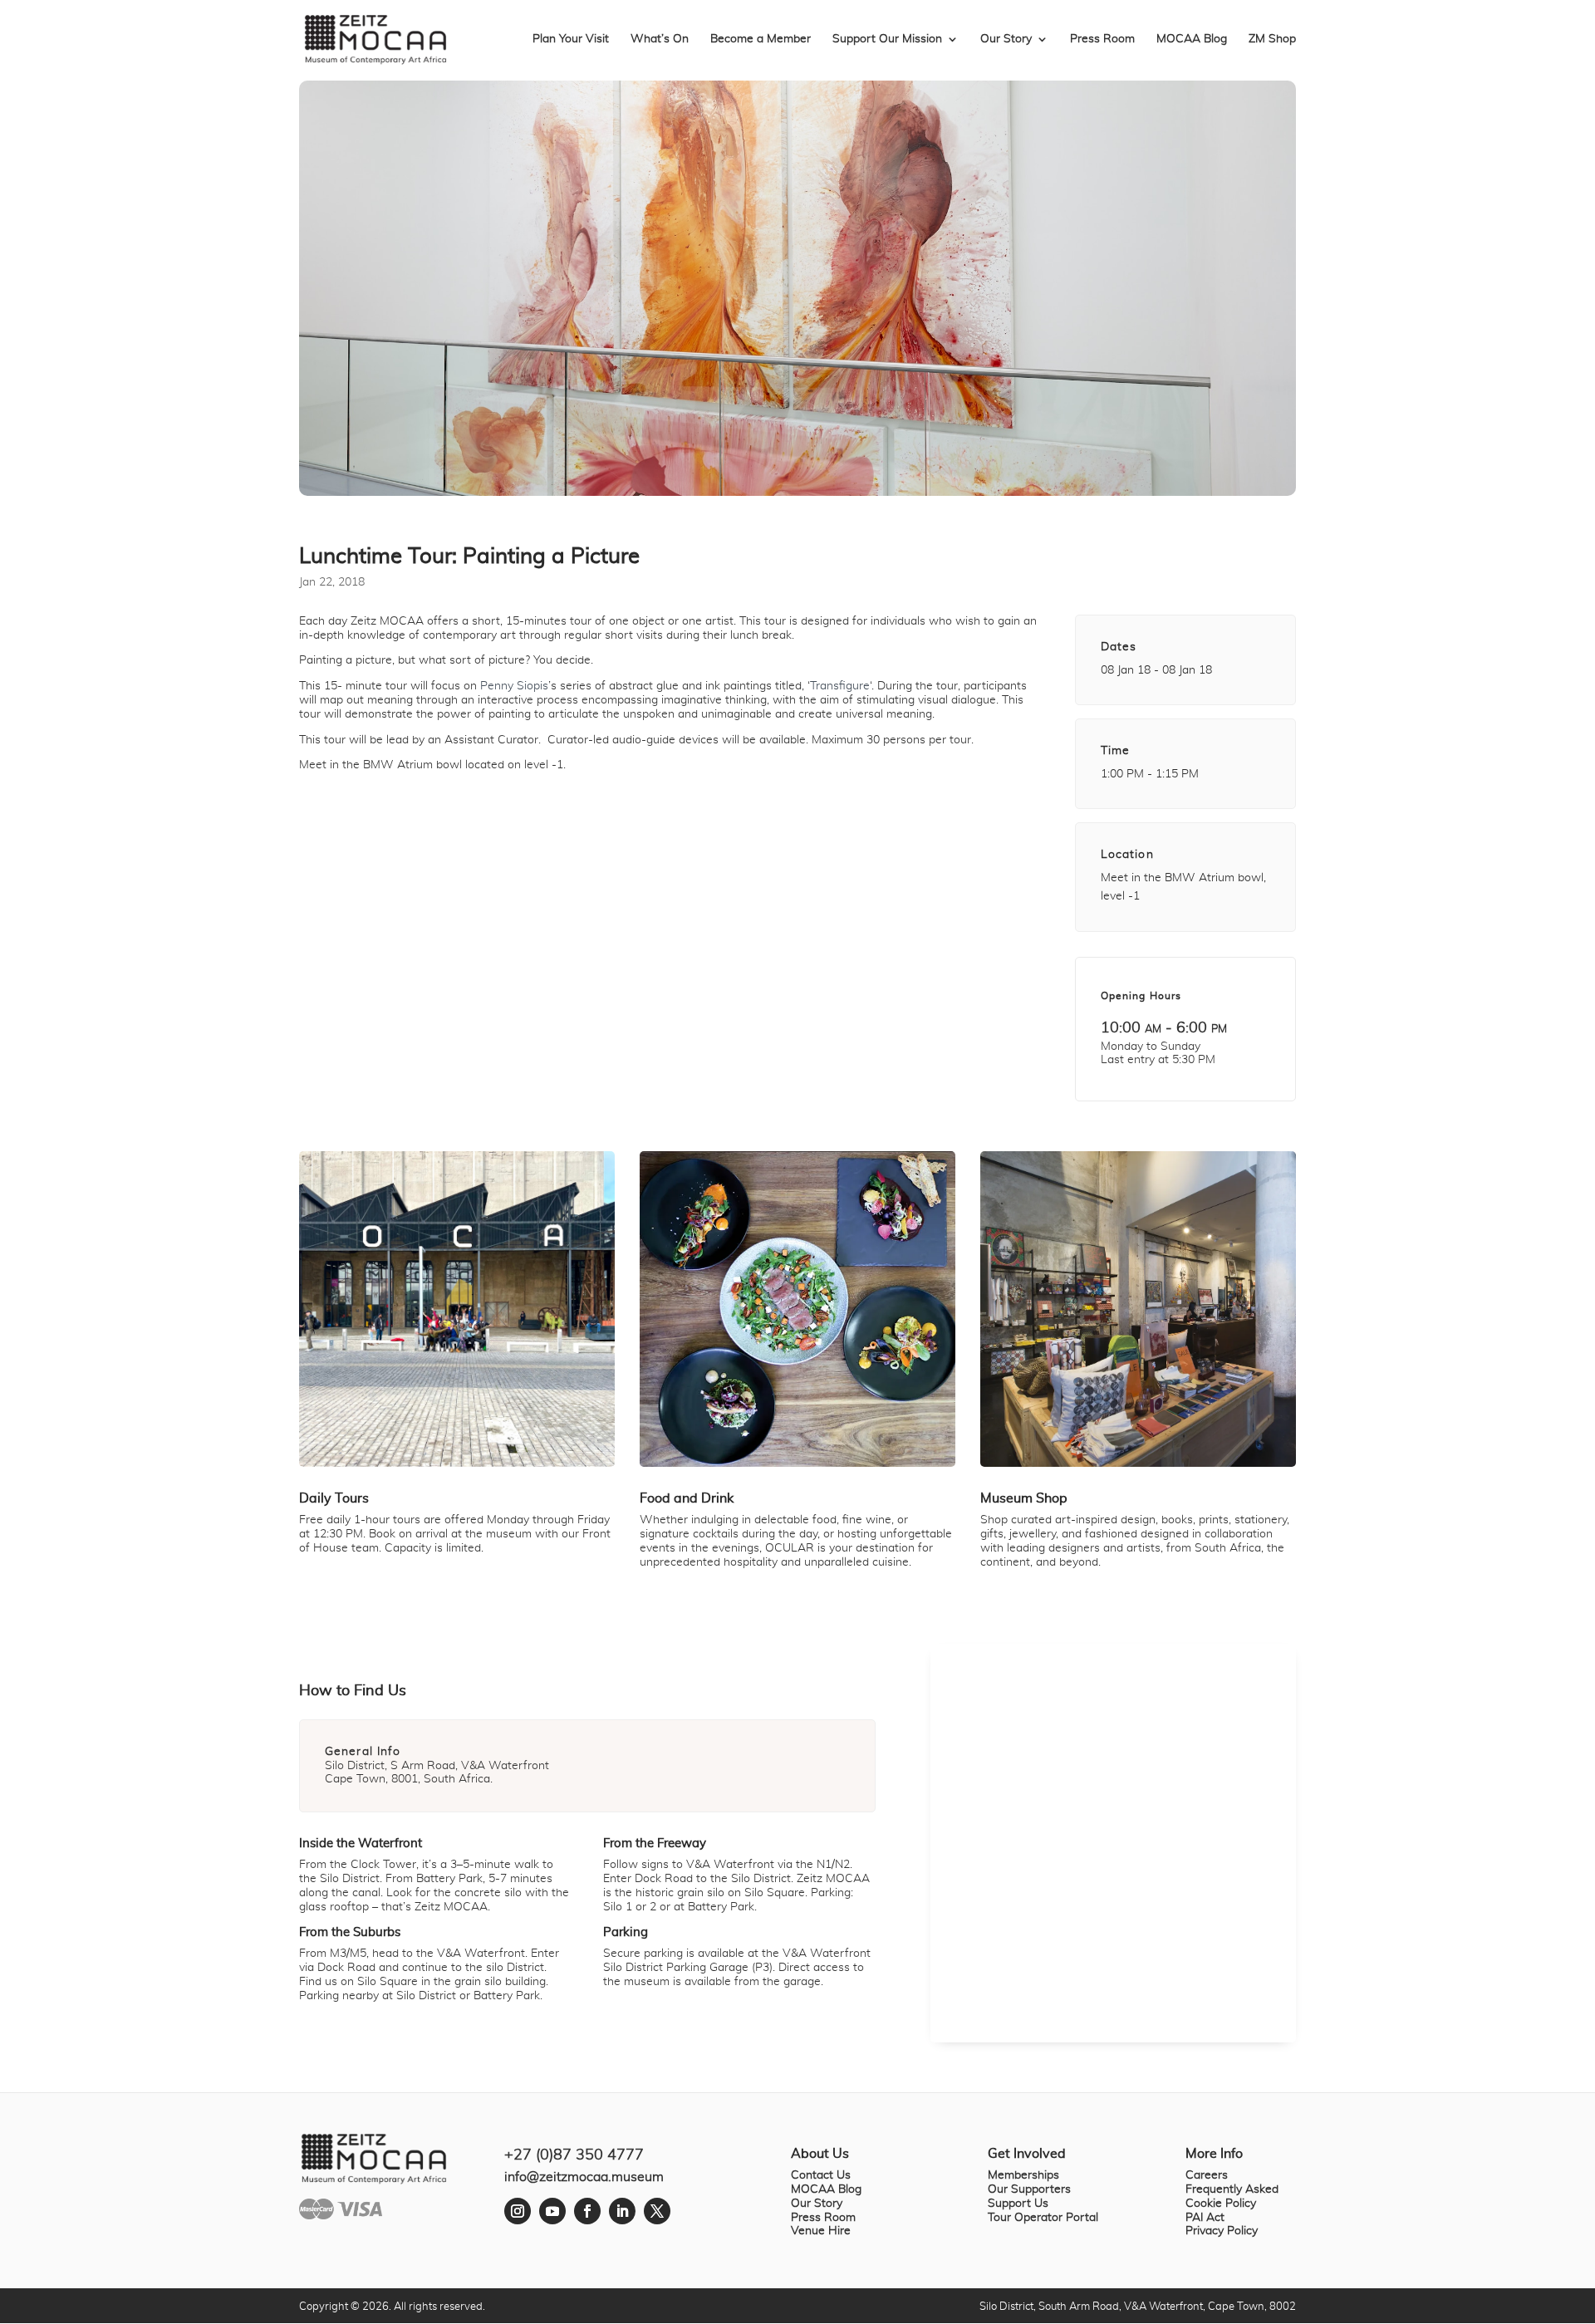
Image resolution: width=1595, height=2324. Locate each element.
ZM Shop (1272, 39)
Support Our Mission (887, 39)
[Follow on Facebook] (587, 2211)
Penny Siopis (514, 686)
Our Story (1006, 39)
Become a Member (761, 39)
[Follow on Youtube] (552, 2211)
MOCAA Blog (1192, 39)
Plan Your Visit (571, 39)
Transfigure (840, 686)
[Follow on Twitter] (657, 2211)
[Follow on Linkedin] (622, 2211)
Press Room (1102, 39)
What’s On (660, 39)
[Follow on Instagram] (518, 2211)
